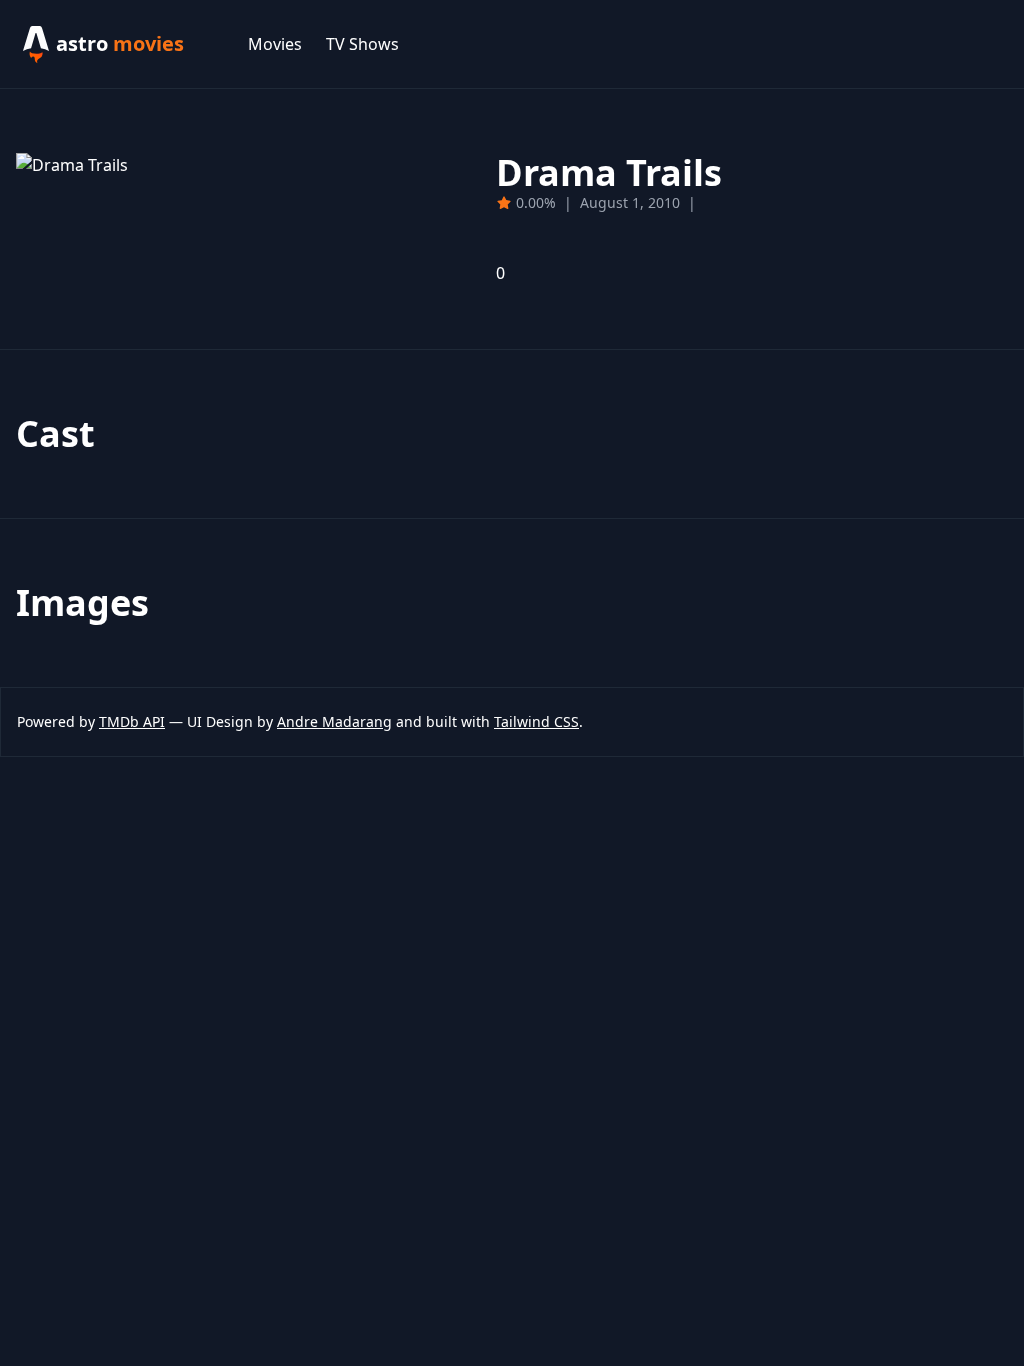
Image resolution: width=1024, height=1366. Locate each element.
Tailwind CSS (536, 721)
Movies (275, 44)
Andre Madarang (334, 721)
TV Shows (362, 44)
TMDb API (132, 721)
